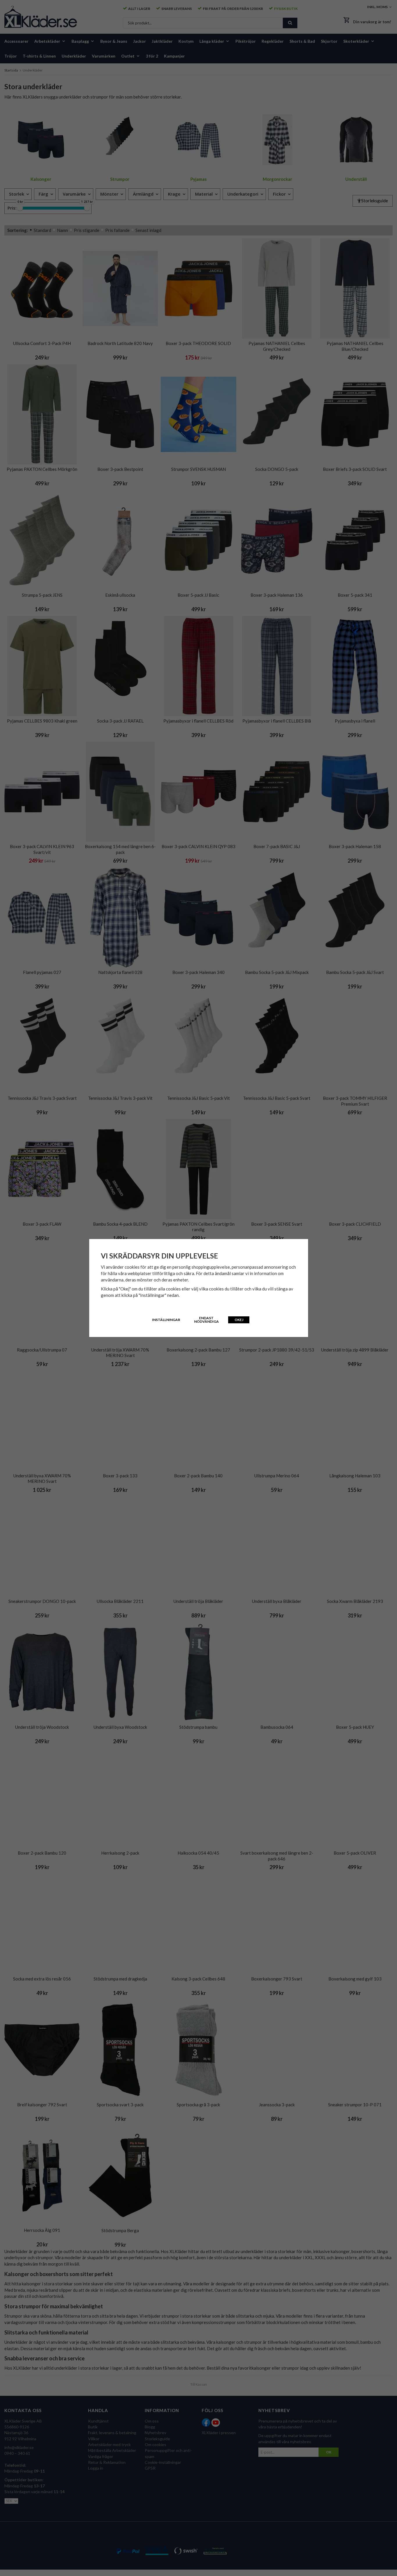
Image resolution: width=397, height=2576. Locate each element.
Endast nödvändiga (206, 1320)
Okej (239, 1320)
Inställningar (166, 1320)
